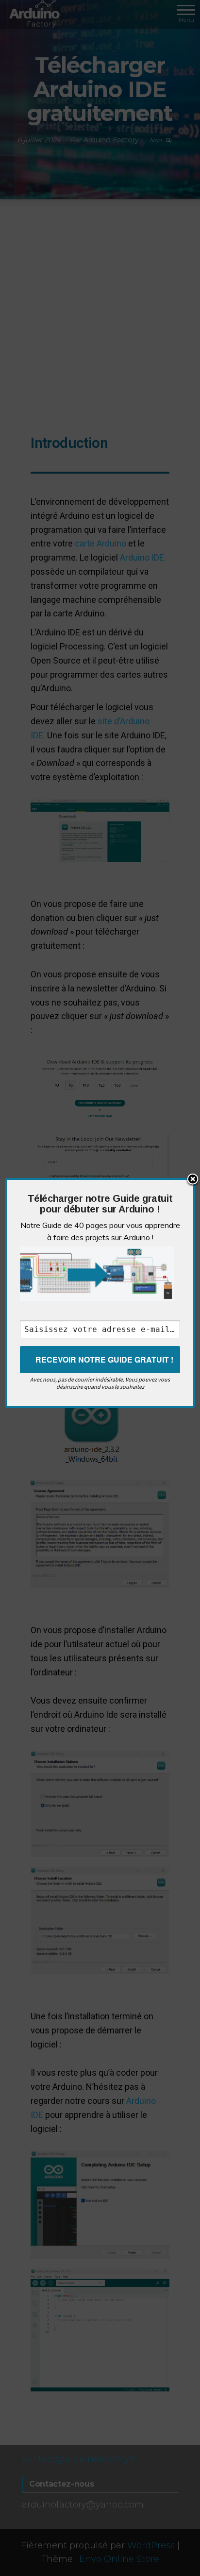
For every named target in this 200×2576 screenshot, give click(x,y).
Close (193, 1180)
